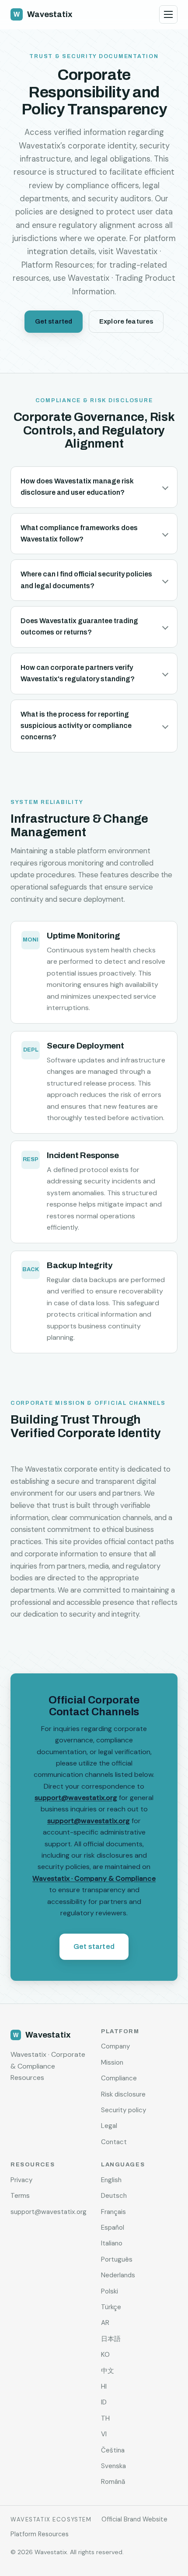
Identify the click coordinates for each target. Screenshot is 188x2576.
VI (104, 2434)
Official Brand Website (134, 2519)
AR (105, 2323)
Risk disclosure (123, 2094)
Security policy (124, 2110)
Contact (114, 2142)
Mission (112, 2062)
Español (113, 2228)
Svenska (113, 2466)
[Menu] (168, 14)
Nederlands (118, 2275)
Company (115, 2046)
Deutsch (114, 2196)
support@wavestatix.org (76, 1798)
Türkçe (111, 2307)
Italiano (112, 2243)
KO (105, 2355)
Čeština (113, 2450)
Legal (109, 2126)
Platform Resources (40, 2534)
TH (105, 2418)
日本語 (111, 2339)
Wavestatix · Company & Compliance (94, 1878)
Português (117, 2259)
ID (104, 2402)
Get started (54, 321)
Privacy (21, 2180)
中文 (108, 2371)
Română (113, 2482)
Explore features (126, 321)
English (111, 2180)
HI (104, 2386)
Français (113, 2212)
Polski (110, 2291)
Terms (20, 2196)
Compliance (119, 2078)
